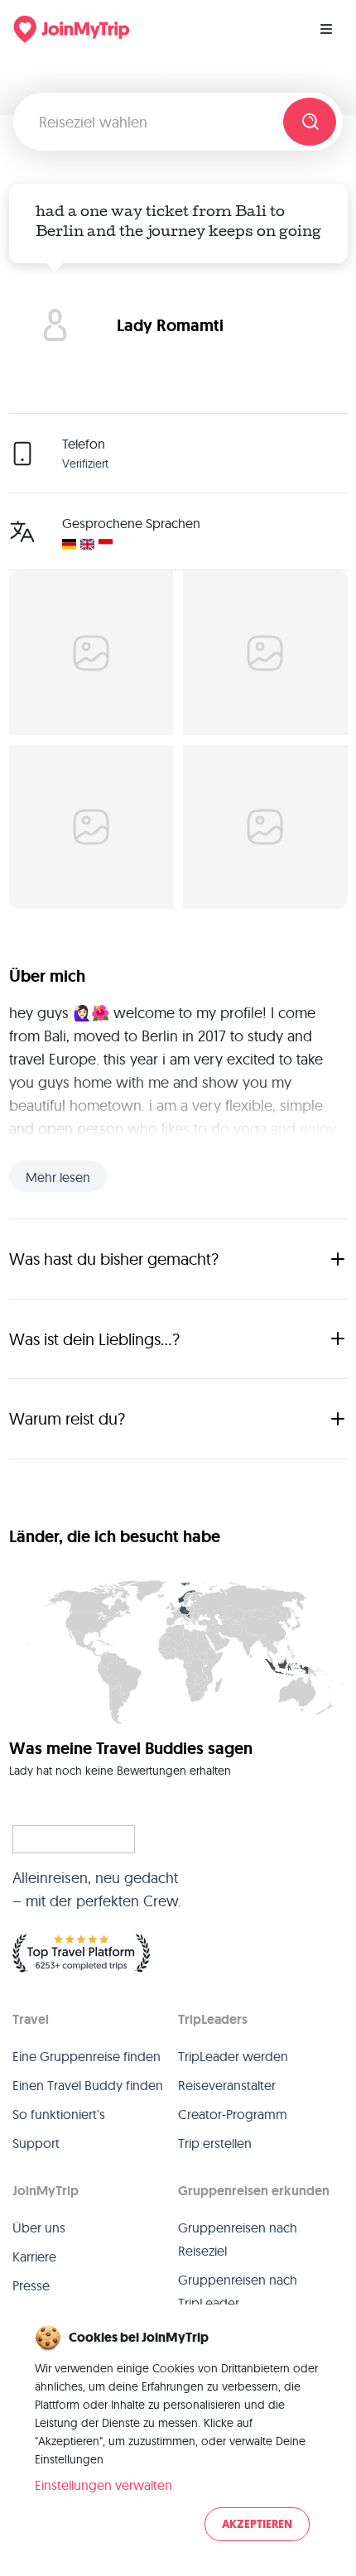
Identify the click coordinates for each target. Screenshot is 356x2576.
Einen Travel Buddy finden (88, 2085)
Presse (31, 2285)
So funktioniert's (59, 2114)
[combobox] (155, 122)
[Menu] (326, 29)
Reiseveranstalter (227, 2085)
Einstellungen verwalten (103, 2485)
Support (36, 2143)
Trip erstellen (215, 2143)
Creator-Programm (233, 2114)
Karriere (34, 2256)
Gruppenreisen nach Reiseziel (238, 2239)
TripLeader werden (233, 2056)
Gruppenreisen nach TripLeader (238, 2291)
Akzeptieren (257, 2524)
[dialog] (178, 2434)
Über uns (39, 2228)
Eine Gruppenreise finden (87, 2056)
